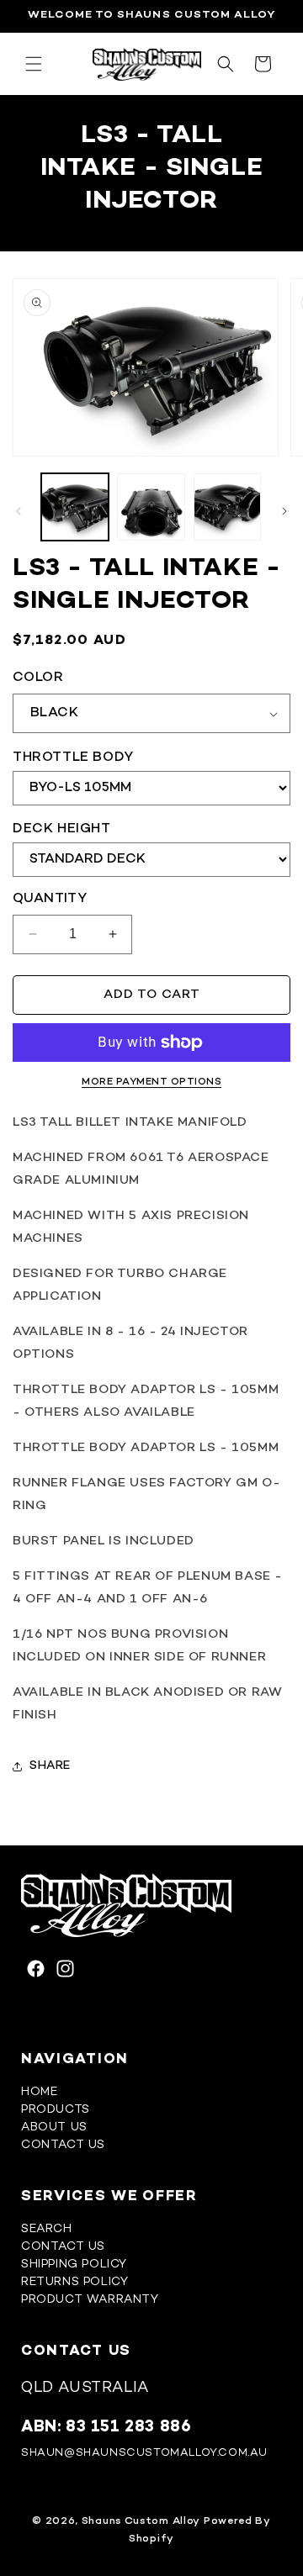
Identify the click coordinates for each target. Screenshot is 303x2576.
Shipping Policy (74, 2265)
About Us (54, 2127)
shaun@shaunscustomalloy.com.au (144, 2453)
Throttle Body (73, 758)
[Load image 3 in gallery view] (227, 507)
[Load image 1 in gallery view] (75, 507)
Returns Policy (74, 2282)
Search (47, 2229)
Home (39, 2092)
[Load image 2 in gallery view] (151, 507)
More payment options (151, 1082)
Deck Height (62, 829)
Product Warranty (90, 2300)
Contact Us (63, 2145)
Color (38, 678)
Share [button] (50, 1766)
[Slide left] (19, 511)
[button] (34, 64)
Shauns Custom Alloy (141, 2521)
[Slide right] (284, 511)
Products (56, 2110)
